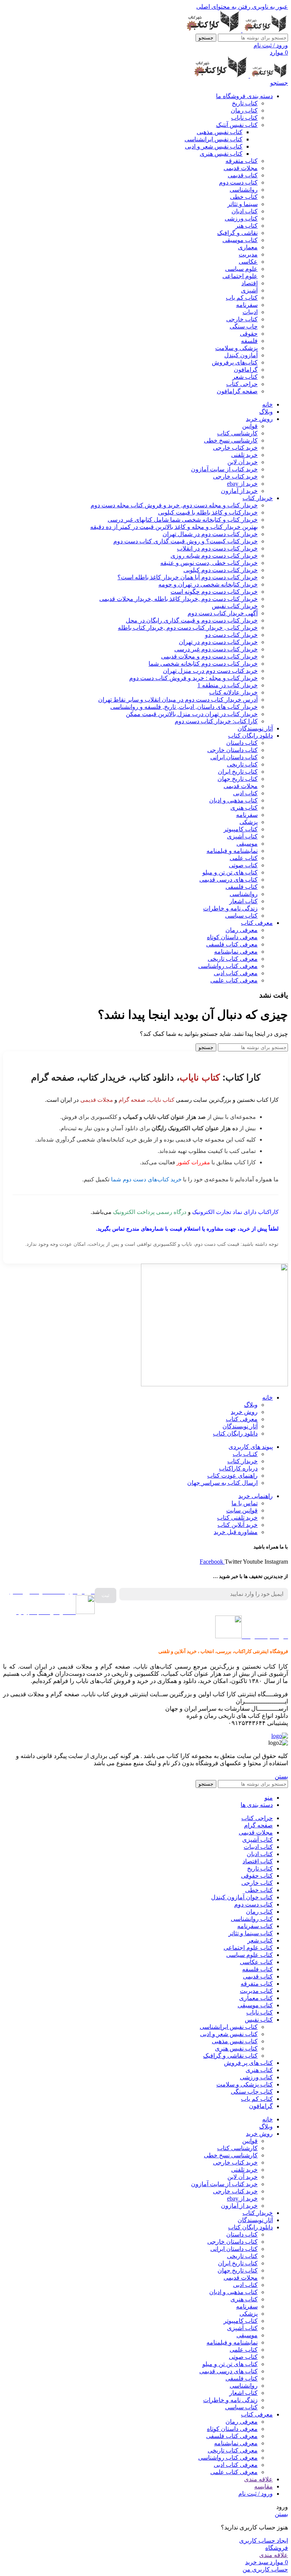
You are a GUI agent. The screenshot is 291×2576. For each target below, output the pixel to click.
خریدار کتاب (242, 1461)
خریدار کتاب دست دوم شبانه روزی (214, 556)
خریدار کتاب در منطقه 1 (228, 685)
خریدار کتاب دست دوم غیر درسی (216, 649)
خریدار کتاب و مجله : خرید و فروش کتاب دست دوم (193, 678)
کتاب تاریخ (245, 103)
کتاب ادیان (245, 211)
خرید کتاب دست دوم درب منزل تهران (210, 671)
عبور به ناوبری (269, 7)
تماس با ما (245, 1503)
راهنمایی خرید (256, 1496)
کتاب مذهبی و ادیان (233, 800)
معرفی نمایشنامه (236, 952)
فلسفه (249, 341)
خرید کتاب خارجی (235, 448)
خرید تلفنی (244, 455)
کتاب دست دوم (238, 182)
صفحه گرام (132, 1100)
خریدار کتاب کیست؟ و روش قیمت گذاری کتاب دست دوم (185, 541)
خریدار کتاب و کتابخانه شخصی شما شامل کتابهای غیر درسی (183, 520)
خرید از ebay (242, 484)
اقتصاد (250, 283)
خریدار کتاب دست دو (231, 635)
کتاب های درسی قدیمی (228, 880)
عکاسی (248, 262)
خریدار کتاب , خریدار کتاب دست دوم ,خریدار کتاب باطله (188, 628)
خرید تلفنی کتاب (237, 1518)
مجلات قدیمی (241, 168)
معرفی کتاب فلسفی (232, 944)
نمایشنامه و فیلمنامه (232, 851)
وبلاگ (251, 1405)
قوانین (250, 426)
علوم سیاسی (241, 269)
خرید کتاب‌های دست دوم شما (146, 1179)
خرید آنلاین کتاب (238, 1525)
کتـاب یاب (245, 1454)
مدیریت (248, 254)
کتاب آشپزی (242, 836)
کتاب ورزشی (241, 218)
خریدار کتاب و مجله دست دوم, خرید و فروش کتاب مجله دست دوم (174, 505)
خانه (268, 1397)
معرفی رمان (242, 930)
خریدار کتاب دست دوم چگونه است (214, 592)
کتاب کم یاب (242, 298)
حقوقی (249, 334)
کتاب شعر (245, 377)
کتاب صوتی (243, 865)
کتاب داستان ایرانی (234, 757)
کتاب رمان (244, 110)
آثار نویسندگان (240, 1426)
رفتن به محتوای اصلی (223, 7)
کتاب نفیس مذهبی (220, 132)
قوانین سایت (242, 1510)
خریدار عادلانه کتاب (233, 692)
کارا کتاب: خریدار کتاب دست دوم (216, 721)
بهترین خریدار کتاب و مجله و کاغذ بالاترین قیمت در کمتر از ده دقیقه (174, 527)
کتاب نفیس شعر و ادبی (214, 146)
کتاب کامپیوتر (241, 829)
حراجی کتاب (242, 384)
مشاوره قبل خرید (236, 1532)
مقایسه (264, 2486)
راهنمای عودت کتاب (232, 1476)
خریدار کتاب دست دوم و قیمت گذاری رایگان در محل (192, 620)
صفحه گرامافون (237, 391)
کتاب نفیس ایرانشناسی (214, 139)
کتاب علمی (244, 858)
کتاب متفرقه (242, 161)
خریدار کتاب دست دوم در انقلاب (217, 548)
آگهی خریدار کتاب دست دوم (223, 613)
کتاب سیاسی (241, 916)
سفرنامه (247, 305)
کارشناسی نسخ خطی (231, 440)
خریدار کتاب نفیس (235, 606)
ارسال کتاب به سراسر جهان (222, 1483)
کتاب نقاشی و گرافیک (230, 2056)
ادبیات (250, 312)
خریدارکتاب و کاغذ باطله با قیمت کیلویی (208, 512)
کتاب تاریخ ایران (238, 772)
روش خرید (244, 1412)
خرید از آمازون (239, 491)
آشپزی (249, 290)
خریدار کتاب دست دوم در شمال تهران (210, 534)
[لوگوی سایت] (264, 30)
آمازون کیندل (241, 355)
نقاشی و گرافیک (237, 233)
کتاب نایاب (244, 118)
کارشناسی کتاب (237, 433)
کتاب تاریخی (242, 764)
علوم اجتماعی (240, 276)
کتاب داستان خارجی (232, 750)
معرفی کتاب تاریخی (233, 959)
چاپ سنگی (244, 326)
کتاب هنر (246, 226)
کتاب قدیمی (243, 175)
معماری (248, 247)
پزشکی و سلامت (236, 348)
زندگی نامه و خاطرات (230, 908)
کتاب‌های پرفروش (235, 362)
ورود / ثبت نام (256, 2494)
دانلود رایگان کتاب (235, 1433)
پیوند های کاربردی (251, 1447)
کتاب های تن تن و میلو (230, 872)
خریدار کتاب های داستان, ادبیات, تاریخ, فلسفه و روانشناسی (184, 707)
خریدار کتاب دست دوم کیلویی (221, 570)
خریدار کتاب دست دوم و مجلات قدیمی (209, 656)
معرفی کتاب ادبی (236, 973)
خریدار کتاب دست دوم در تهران (218, 642)
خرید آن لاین (242, 462)
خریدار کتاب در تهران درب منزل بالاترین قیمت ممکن (192, 714)
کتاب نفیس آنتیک (237, 125)
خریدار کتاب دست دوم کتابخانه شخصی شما (203, 664)
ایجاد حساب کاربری (264, 2541)
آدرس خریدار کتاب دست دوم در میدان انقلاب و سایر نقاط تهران (178, 700)
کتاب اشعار (243, 901)
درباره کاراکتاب (238, 1468)
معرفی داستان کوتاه (232, 937)
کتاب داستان (242, 743)
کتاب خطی (244, 197)
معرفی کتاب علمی (234, 980)
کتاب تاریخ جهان (238, 779)
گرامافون (246, 370)
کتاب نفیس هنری (221, 154)
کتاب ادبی (245, 793)
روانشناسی (244, 190)
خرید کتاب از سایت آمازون (224, 469)
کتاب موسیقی (240, 240)
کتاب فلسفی (242, 887)
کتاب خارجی (242, 319)
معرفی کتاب (242, 1419)
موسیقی (247, 844)
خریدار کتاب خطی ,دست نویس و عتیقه (209, 563)
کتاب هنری (244, 808)
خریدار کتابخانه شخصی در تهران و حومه (208, 584)
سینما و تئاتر (242, 204)
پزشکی (249, 822)
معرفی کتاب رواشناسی (228, 966)
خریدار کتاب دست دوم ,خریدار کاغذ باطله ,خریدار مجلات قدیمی (178, 599)
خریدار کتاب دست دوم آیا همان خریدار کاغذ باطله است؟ (188, 577)
